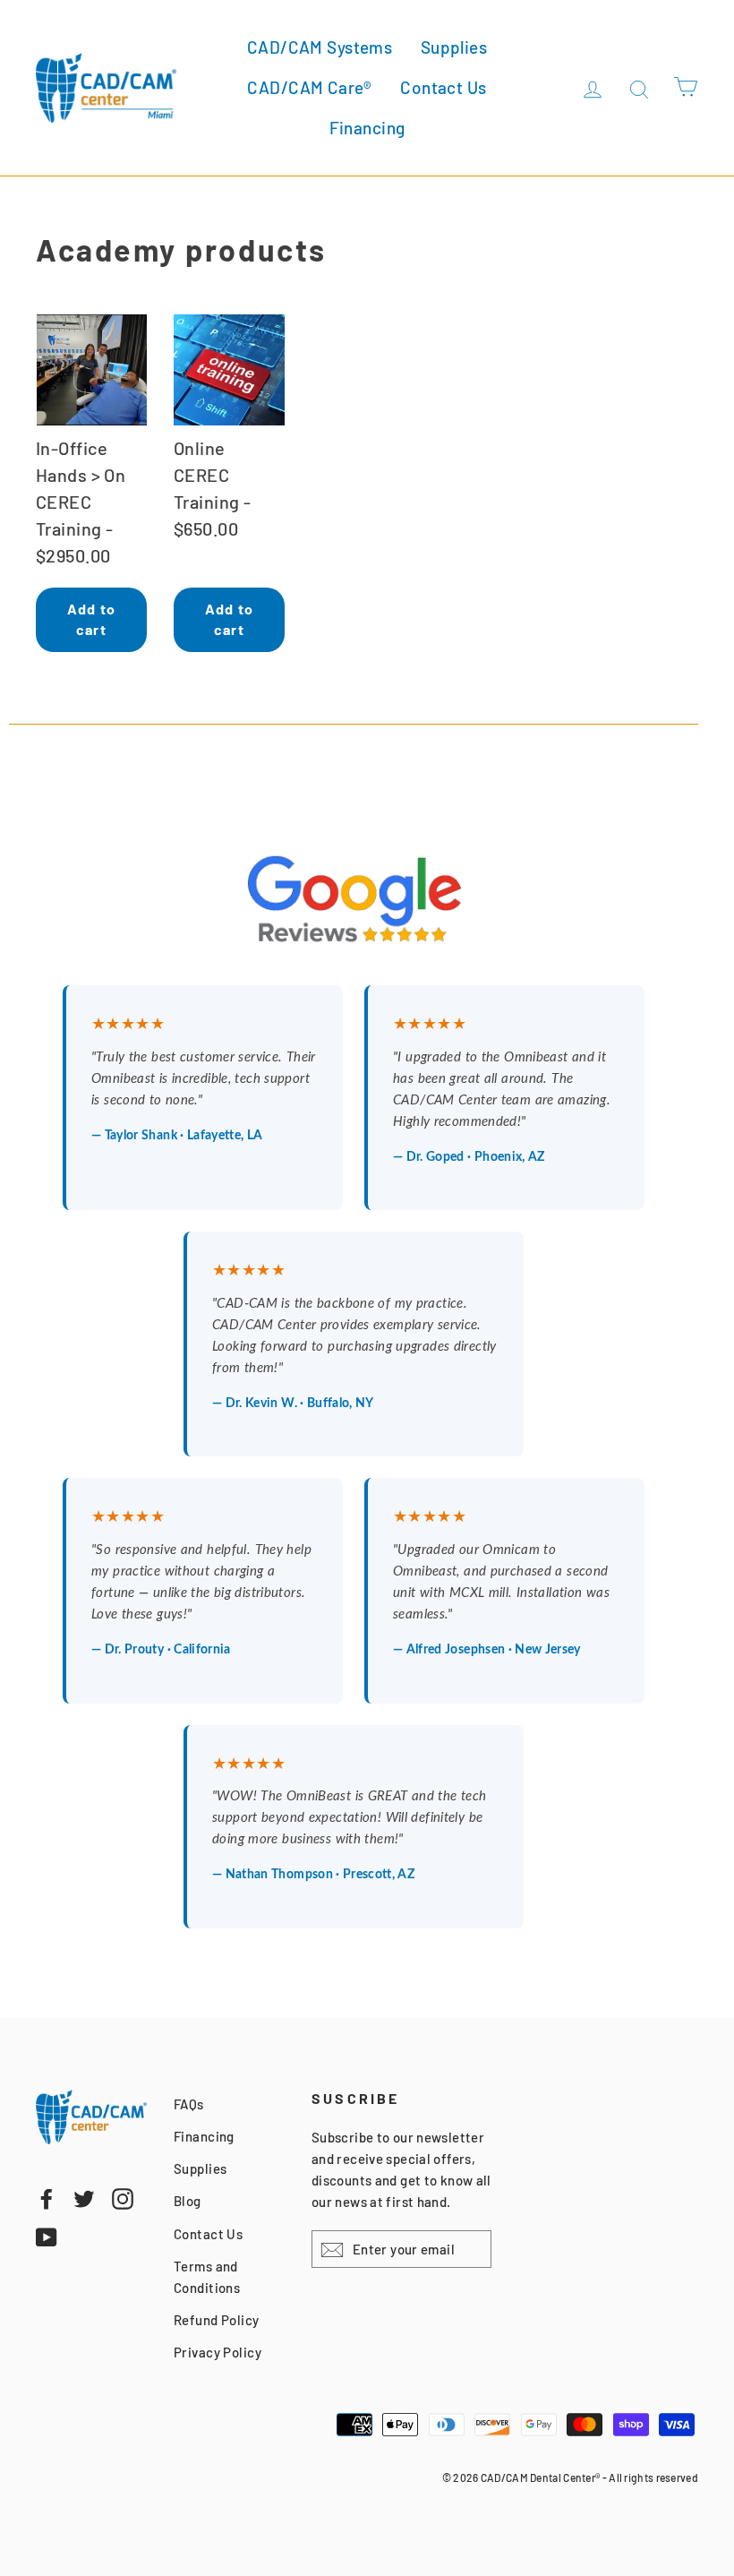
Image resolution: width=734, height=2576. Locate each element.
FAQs (189, 2104)
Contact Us (443, 87)
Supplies (454, 47)
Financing (367, 128)
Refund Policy (217, 2320)
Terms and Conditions (207, 2277)
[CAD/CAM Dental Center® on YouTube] (47, 2236)
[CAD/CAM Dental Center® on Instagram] (123, 2197)
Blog (188, 2201)
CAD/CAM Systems (320, 47)
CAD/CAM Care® (310, 87)
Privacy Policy (218, 2352)
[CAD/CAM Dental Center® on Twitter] (84, 2197)
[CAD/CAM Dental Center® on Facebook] (47, 2197)
